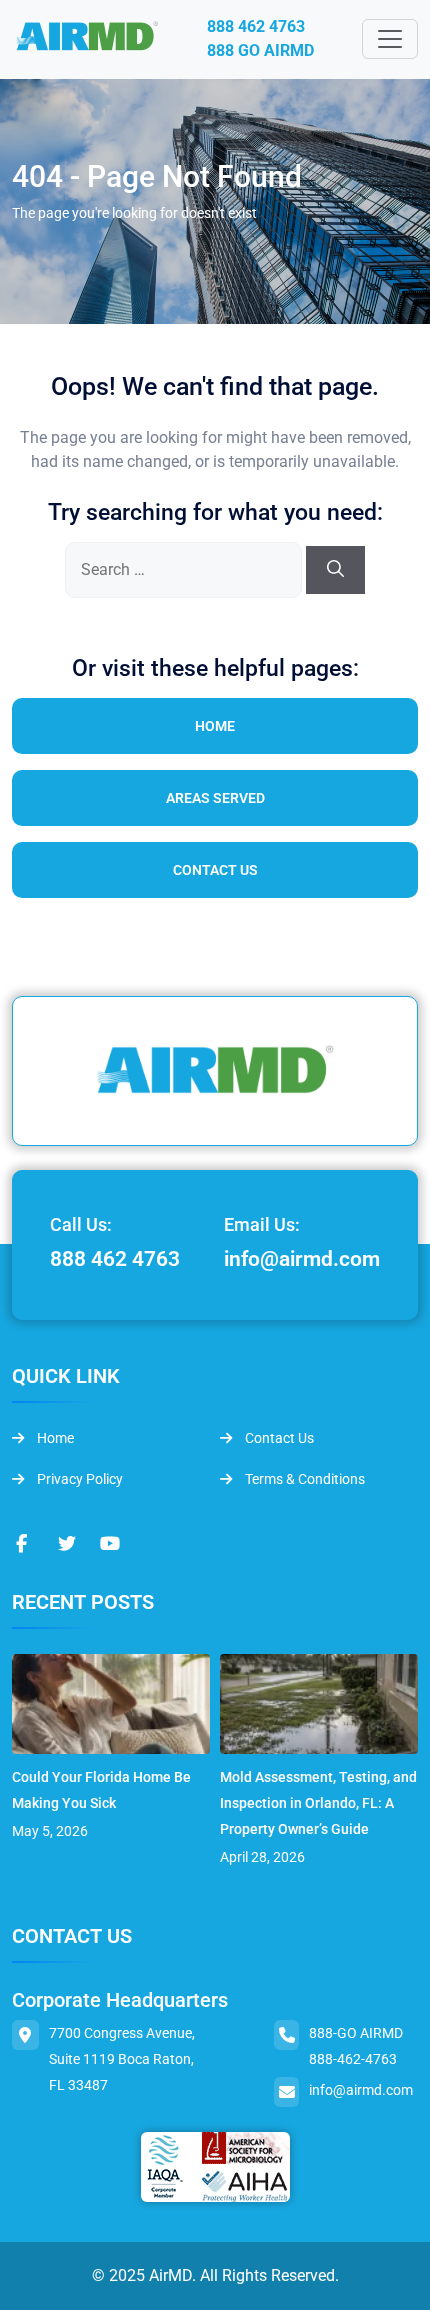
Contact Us (215, 870)
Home (215, 726)
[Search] (335, 570)
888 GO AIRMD (260, 50)
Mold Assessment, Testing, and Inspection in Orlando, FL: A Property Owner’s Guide (318, 1803)
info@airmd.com (302, 1259)
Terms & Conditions (303, 1479)
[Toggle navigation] (390, 39)
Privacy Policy (78, 1479)
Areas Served (215, 798)
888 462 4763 (256, 26)
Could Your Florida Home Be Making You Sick (101, 1790)
